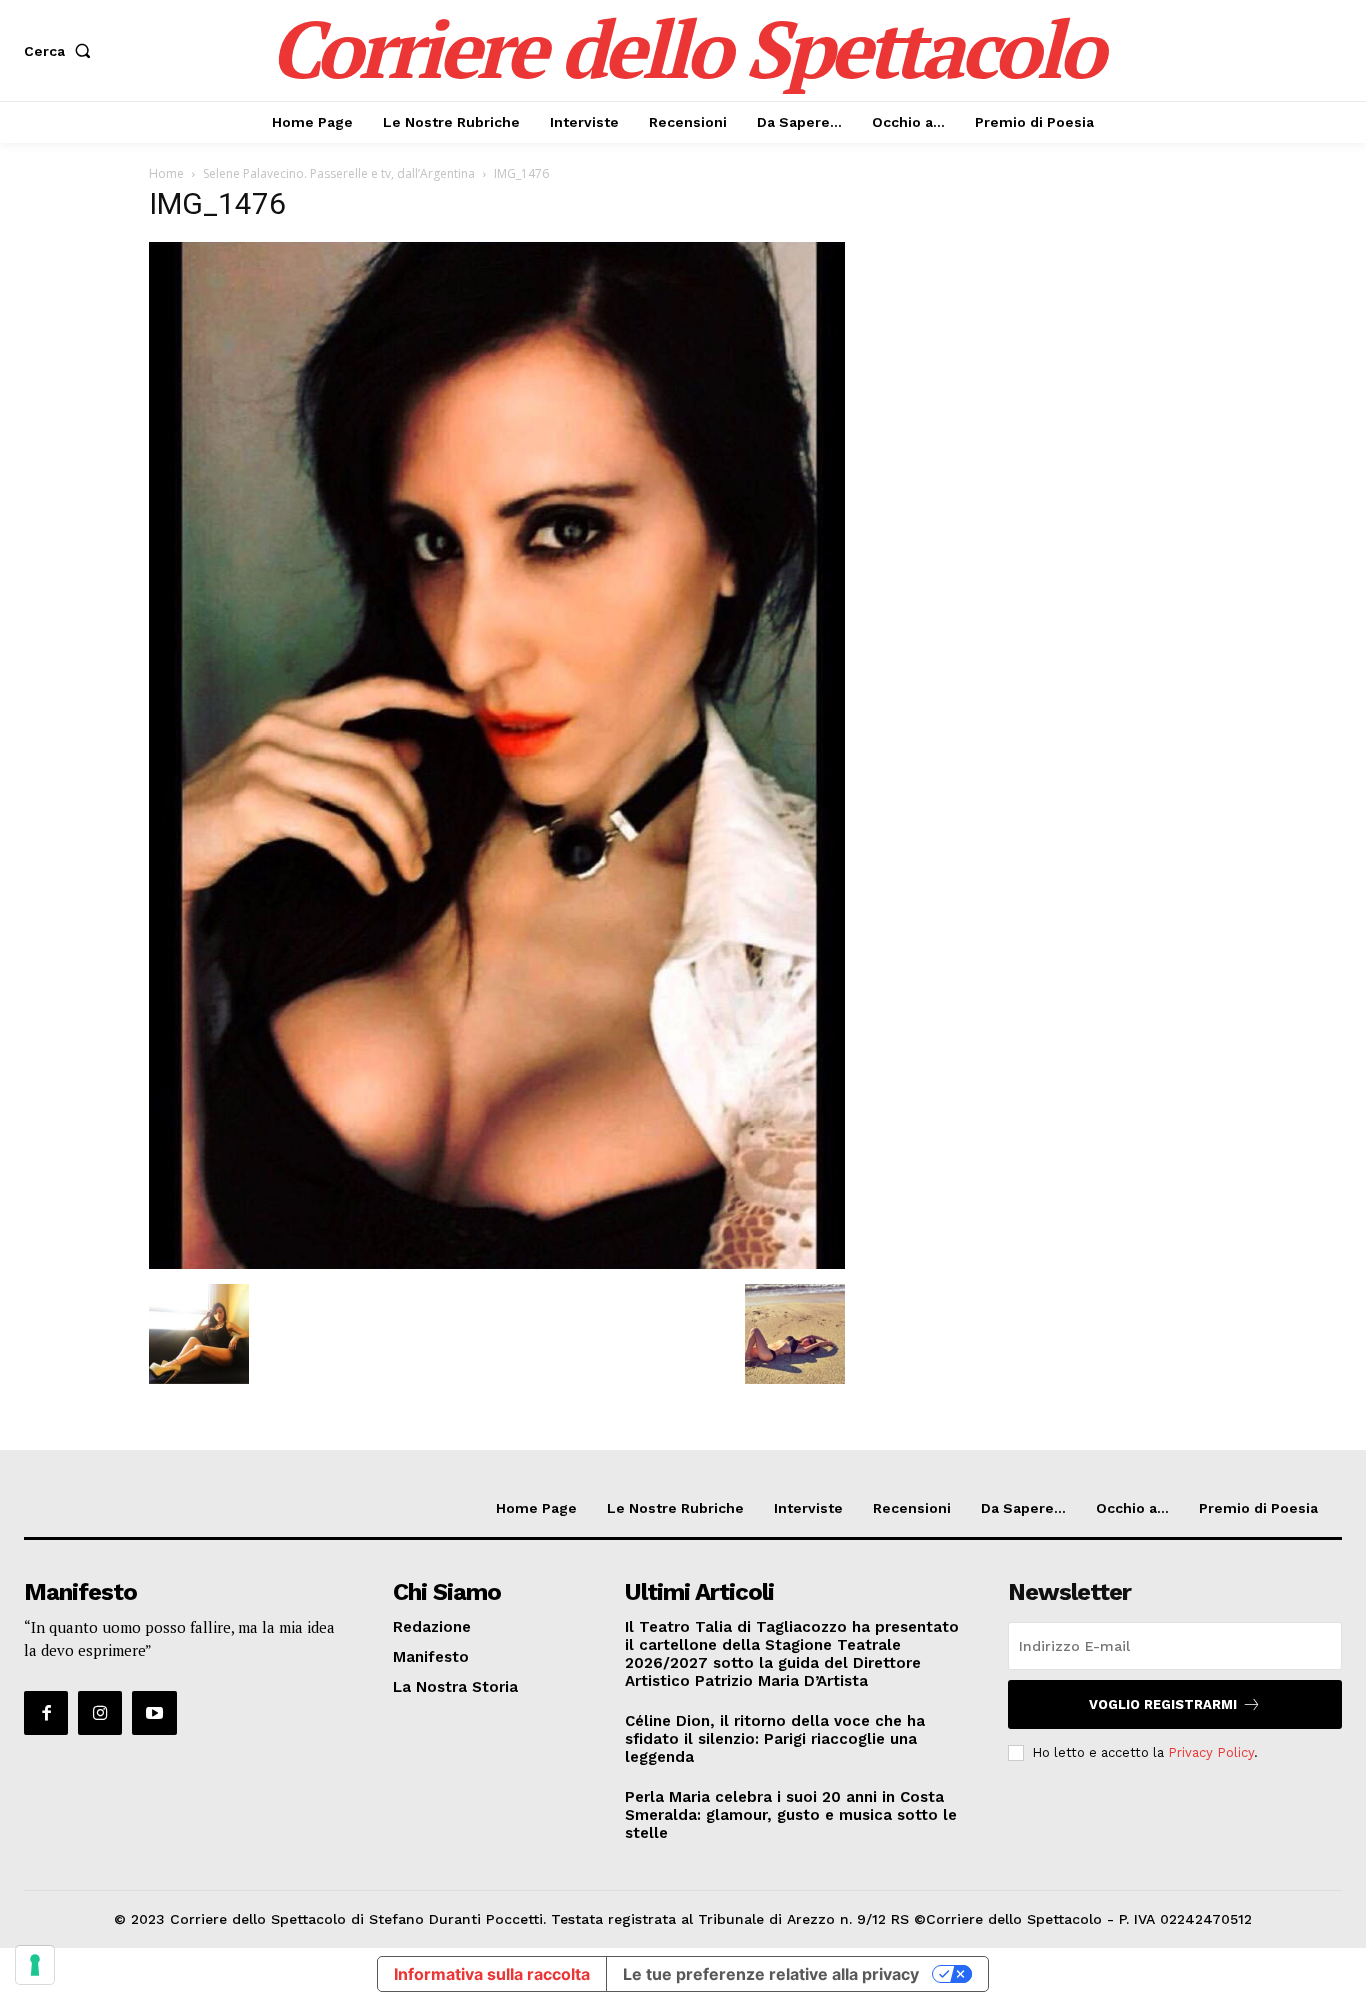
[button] (61, 51)
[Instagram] (100, 1713)
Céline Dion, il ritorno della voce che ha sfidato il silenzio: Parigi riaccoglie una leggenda (775, 1739)
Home (166, 173)
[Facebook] (46, 1713)
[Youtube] (154, 1713)
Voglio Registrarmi (1163, 1704)
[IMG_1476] (497, 1263)
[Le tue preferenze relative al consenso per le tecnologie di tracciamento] (35, 1965)
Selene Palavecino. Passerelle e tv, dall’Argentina (339, 173)
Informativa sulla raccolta (492, 1974)
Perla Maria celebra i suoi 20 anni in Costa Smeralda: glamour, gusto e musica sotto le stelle (791, 1815)
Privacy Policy (1211, 1752)
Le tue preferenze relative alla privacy (771, 1974)
